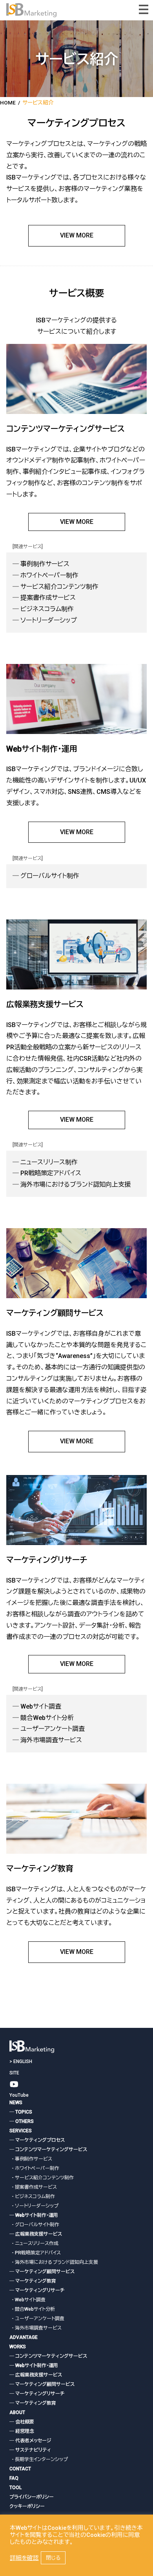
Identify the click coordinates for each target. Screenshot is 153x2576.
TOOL (15, 2488)
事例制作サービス (45, 564)
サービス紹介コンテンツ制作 (59, 587)
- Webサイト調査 (27, 2300)
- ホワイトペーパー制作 (34, 2168)
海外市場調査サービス (51, 1740)
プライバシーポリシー (32, 2497)
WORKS (18, 2347)
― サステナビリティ (30, 2450)
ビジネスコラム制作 (47, 609)
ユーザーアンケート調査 (53, 1729)
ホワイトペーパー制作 (49, 575)
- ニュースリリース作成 (34, 2243)
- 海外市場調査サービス (36, 2328)
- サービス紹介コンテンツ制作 (42, 2178)
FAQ (14, 2478)
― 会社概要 (22, 2422)
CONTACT (20, 2469)
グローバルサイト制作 (50, 876)
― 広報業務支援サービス (36, 2234)
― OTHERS (22, 2121)
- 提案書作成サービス (33, 2187)
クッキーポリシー (27, 2506)
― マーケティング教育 (33, 2281)
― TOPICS (21, 2112)
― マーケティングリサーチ (37, 2290)
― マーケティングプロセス (37, 2140)
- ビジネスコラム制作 (32, 2196)
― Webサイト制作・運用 (34, 2215)
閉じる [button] (53, 2558)
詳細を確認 (24, 2558)
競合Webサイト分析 (47, 1718)
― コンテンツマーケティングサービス (48, 2150)
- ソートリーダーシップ (34, 2206)
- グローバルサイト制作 (34, 2225)
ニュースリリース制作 (49, 1162)
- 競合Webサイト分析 (32, 2309)
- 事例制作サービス (31, 2159)
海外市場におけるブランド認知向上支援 (76, 1185)
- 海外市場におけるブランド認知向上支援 (54, 2262)
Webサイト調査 (41, 1706)
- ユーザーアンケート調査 (37, 2319)
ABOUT (17, 2412)
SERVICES (21, 2131)
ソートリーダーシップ (49, 620)
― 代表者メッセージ (30, 2441)
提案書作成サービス (48, 598)
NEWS (16, 2103)
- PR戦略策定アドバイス (35, 2253)
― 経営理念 (22, 2431)
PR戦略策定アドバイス (51, 1173)
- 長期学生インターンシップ (39, 2459)
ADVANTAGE (24, 2337)
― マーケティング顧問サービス (42, 2272)
